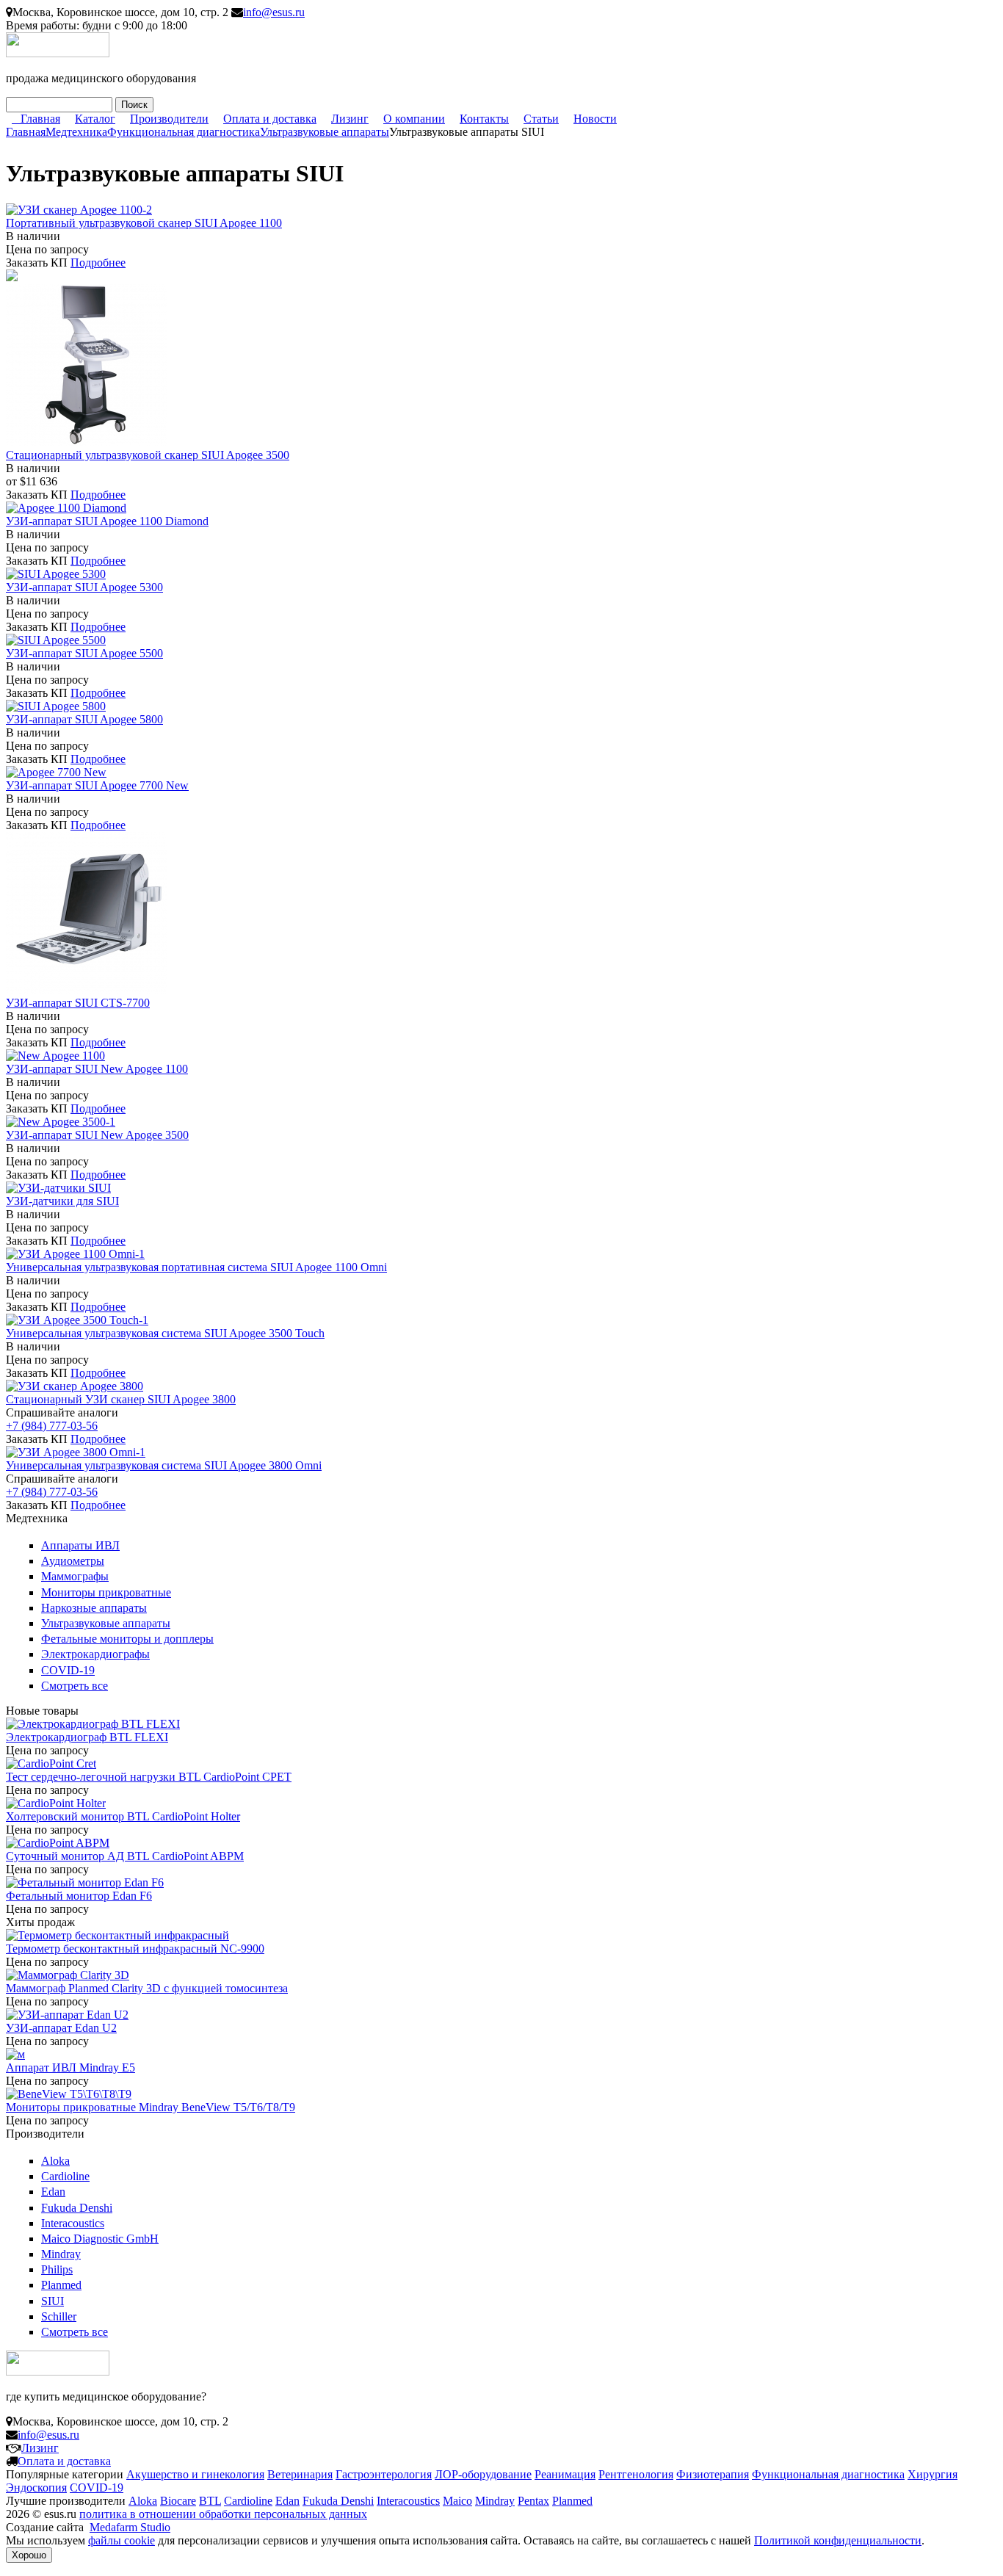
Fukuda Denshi (77, 2208)
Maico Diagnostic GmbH (100, 2239)
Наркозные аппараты (94, 1608)
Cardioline (65, 2176)
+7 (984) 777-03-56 (52, 1426)
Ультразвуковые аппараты (325, 132)
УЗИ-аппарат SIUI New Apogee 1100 (97, 1069)
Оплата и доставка (270, 119)
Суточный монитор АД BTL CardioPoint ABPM (125, 1856)
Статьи (541, 119)
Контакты (484, 119)
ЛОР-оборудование (483, 2474)
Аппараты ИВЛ (80, 1545)
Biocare (178, 2501)
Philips (57, 2269)
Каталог (95, 119)
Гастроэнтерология (384, 2474)
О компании (414, 119)
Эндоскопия (36, 2488)
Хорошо (29, 2555)
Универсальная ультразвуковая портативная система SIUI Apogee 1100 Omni (196, 1267)
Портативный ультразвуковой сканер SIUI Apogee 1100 (144, 223)
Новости (595, 119)
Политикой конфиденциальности (838, 2540)
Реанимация (565, 2474)
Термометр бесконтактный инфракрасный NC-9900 (135, 1949)
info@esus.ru (274, 12)
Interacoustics (73, 2223)
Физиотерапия (713, 2474)
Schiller (59, 2316)
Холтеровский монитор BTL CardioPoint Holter (123, 1816)
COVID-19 (68, 1670)
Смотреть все (75, 1686)
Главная (40, 119)
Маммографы (75, 1576)
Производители (169, 119)
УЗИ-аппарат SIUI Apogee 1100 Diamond (107, 521)
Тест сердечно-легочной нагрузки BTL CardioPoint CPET (149, 1777)
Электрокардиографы (95, 1654)
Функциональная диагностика (184, 132)
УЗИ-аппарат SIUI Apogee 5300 (84, 587)
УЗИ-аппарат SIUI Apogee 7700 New (97, 785)
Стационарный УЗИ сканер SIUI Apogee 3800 (121, 1399)
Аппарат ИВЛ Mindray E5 (70, 2067)
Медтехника (76, 132)
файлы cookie (122, 2540)
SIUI (52, 2301)
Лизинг (350, 119)
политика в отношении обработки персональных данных (223, 2514)
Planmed (61, 2285)
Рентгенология (636, 2474)
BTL (210, 2501)
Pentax (533, 2501)
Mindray (61, 2254)
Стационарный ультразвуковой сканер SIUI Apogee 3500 (148, 455)
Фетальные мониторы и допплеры (127, 1639)
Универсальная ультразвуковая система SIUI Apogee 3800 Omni (164, 1465)
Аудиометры (73, 1561)
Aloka (55, 2161)
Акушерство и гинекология (195, 2474)
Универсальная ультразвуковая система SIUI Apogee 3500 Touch (165, 1333)
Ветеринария (300, 2474)
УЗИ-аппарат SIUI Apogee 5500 (84, 653)
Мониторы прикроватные (106, 1592)
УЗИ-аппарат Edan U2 (61, 2028)
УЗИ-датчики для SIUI (62, 1201)
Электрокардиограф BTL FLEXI (87, 1737)
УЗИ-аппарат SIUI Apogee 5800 (84, 719)
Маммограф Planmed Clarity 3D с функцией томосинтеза (147, 1988)
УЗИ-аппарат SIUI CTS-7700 (78, 1003)
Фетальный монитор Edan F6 (79, 1896)
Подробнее (98, 263)
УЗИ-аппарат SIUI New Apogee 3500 (97, 1135)
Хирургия (933, 2474)
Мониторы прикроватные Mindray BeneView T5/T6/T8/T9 (151, 2107)
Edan (53, 2192)
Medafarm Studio (130, 2527)
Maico (457, 2501)
